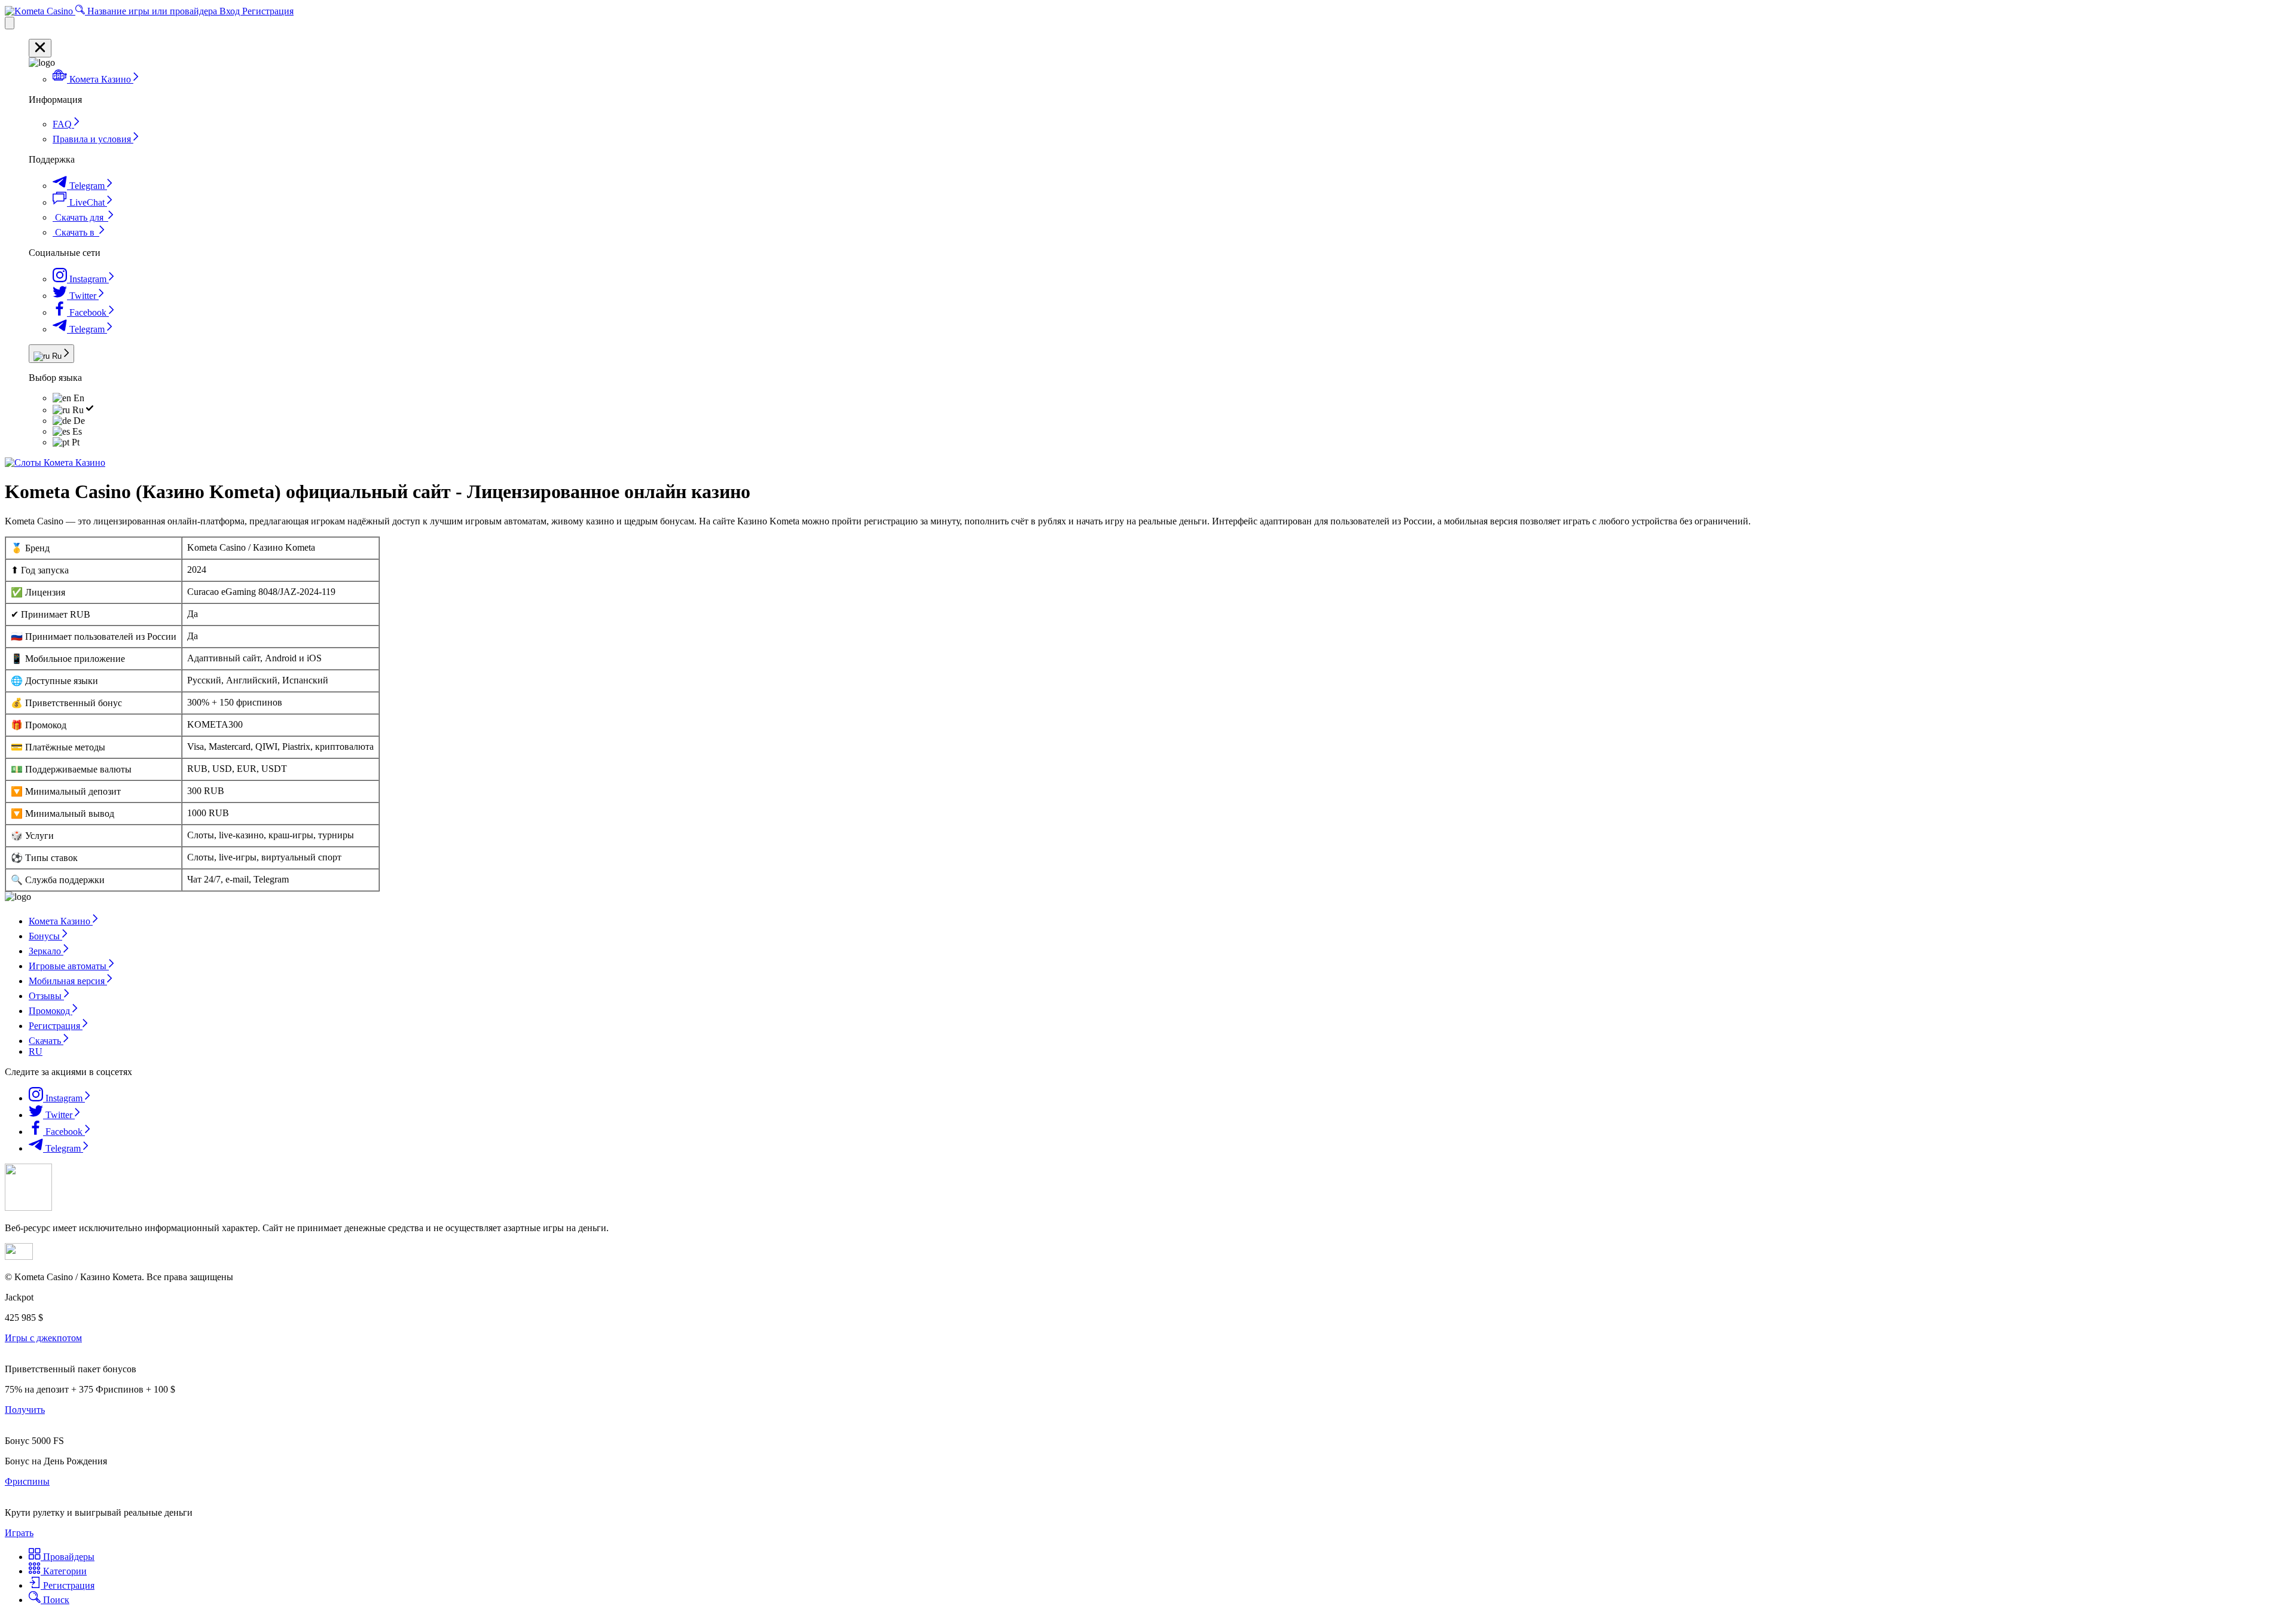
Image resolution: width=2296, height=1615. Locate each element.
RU (36, 1051)
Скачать (46, 1041)
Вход (231, 11)
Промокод (51, 1011)
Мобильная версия (68, 981)
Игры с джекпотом (43, 1338)
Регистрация (268, 11)
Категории (64, 1571)
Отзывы (46, 996)
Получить (25, 1410)
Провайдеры (68, 1557)
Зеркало (46, 951)
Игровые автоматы (69, 966)
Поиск (55, 1600)
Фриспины (27, 1481)
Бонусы (45, 936)
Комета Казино (61, 921)
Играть (19, 1533)
